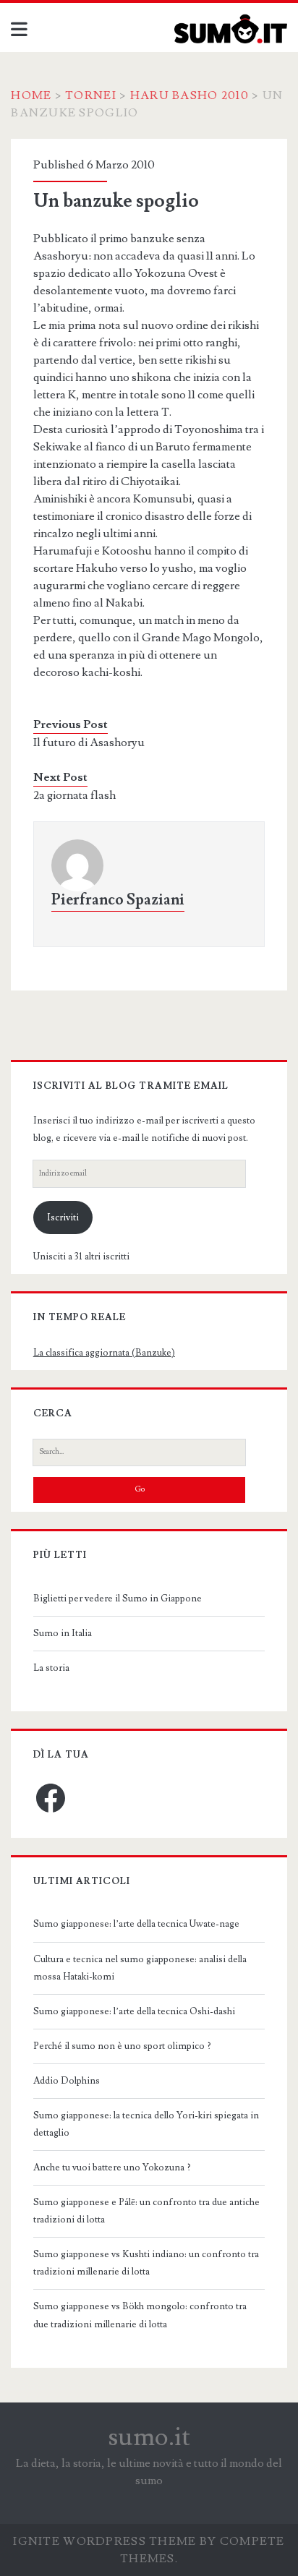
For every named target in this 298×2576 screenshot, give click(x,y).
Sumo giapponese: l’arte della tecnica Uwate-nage (136, 1924)
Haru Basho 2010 (190, 95)
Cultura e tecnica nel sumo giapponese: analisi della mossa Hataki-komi (140, 1968)
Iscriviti (63, 1218)
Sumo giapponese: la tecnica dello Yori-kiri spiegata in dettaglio (146, 2124)
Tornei (91, 95)
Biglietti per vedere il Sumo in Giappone (118, 1599)
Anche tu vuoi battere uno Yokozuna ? (112, 2168)
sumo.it (149, 2437)
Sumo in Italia (63, 1633)
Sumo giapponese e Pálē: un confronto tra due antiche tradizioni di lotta (146, 2211)
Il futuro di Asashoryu (89, 743)
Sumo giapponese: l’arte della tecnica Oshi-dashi (134, 2011)
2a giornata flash (74, 795)
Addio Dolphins (67, 2081)
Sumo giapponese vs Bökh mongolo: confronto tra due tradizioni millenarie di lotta (140, 2315)
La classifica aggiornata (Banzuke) (104, 1353)
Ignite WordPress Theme (105, 2541)
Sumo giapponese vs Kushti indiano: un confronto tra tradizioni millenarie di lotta (146, 2263)
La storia (51, 1668)
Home (31, 95)
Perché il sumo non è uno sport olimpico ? (122, 2046)
